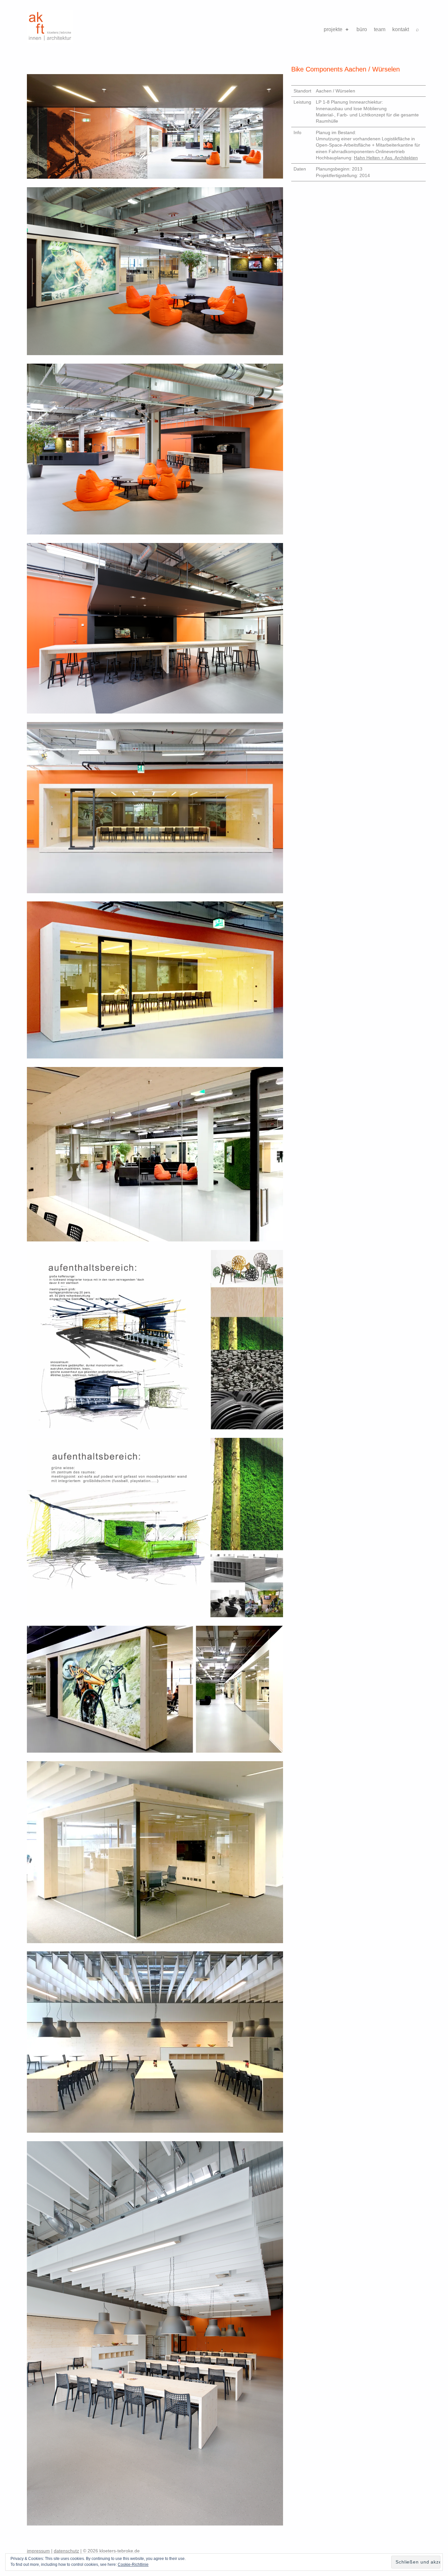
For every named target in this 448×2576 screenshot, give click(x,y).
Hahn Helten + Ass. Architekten (386, 158)
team (380, 29)
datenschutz (66, 2551)
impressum (38, 2551)
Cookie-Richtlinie (133, 2565)
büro (362, 29)
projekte (333, 29)
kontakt (401, 29)
